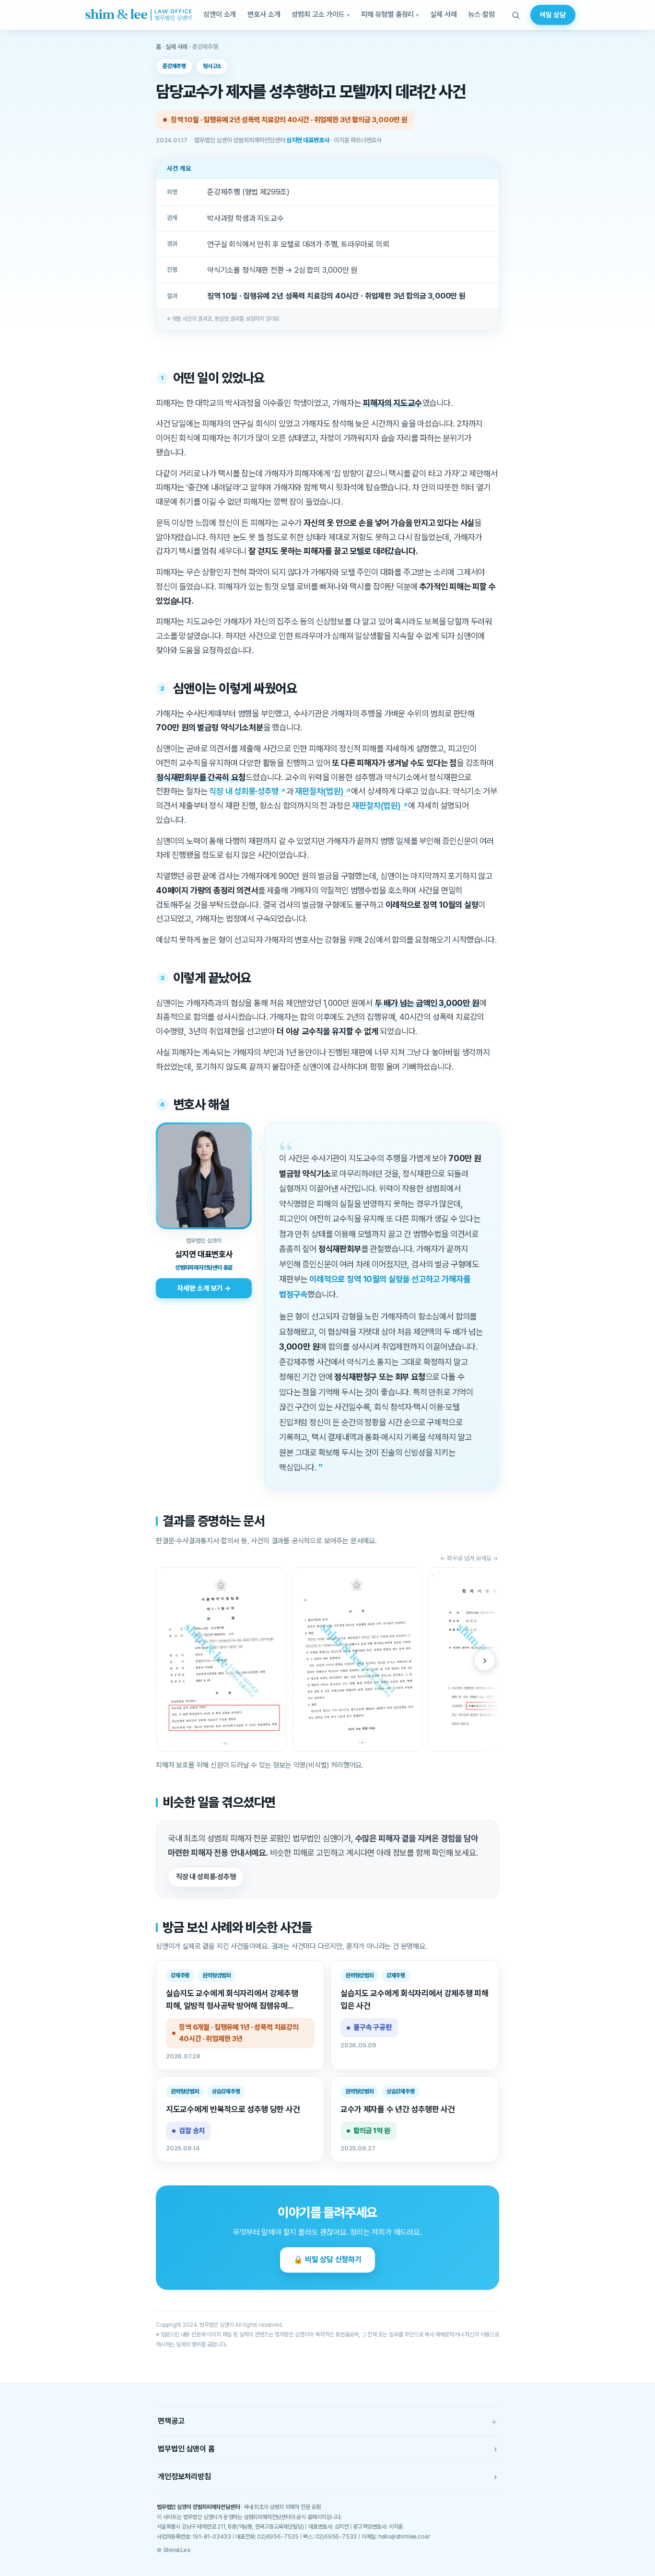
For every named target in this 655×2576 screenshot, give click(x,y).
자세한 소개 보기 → (204, 1288)
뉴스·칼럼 (481, 14)
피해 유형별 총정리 (388, 14)
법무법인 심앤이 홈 (327, 2449)
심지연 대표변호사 (308, 140)
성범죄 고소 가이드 (318, 14)
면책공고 (327, 2421)
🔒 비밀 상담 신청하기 (327, 2259)
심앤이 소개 (220, 14)
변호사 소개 (264, 14)
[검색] (516, 15)
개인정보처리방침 (327, 2477)
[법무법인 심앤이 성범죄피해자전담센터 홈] (138, 15)
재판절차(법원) (319, 791)
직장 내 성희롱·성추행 (244, 791)
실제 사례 (443, 14)
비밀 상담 (553, 15)
